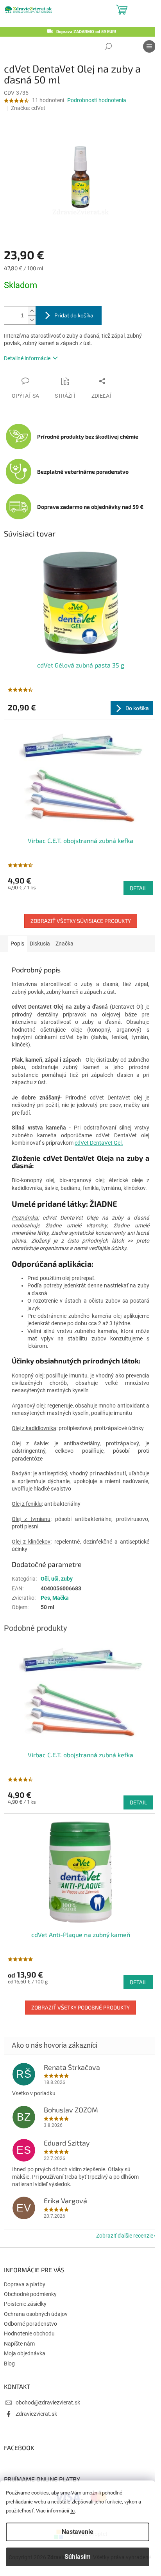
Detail (138, 888)
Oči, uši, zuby (57, 1579)
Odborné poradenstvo (30, 2324)
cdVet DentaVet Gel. (99, 1143)
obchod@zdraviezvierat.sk (48, 2402)
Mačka (61, 1598)
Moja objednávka (25, 2353)
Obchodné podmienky (30, 2294)
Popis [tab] (17, 944)
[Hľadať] (108, 46)
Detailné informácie (27, 358)
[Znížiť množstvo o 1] (32, 320)
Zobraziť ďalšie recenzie (125, 2236)
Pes (45, 1598)
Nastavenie (78, 2532)
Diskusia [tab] (40, 944)
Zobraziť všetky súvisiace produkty (81, 921)
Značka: (28, 108)
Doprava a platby (25, 2284)
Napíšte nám (19, 2344)
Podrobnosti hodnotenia (97, 100)
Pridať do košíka (74, 315)
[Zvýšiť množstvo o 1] (32, 311)
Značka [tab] (64, 944)
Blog (9, 2364)
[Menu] (149, 46)
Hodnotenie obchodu (29, 2333)
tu (72, 2511)
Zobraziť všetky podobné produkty (80, 2007)
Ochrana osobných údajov (36, 2314)
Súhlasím (78, 2557)
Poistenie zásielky (25, 2304)
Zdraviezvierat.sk (36, 2414)
